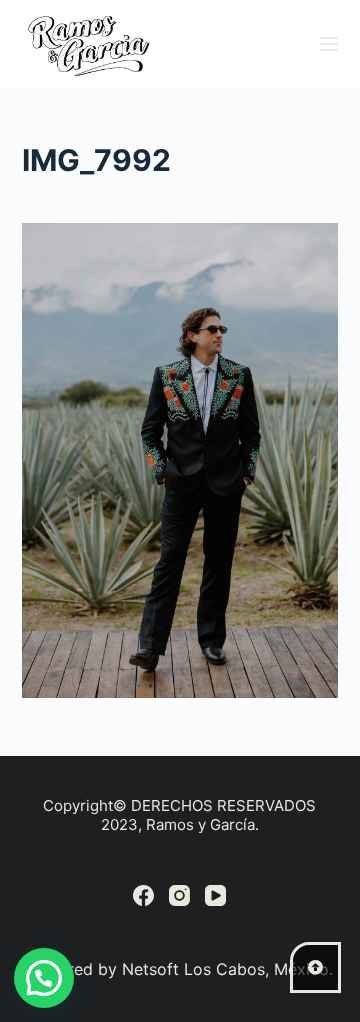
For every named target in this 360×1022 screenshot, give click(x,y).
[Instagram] (179, 895)
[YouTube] (215, 895)
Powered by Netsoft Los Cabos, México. (179, 969)
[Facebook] (143, 895)
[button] (44, 978)
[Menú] (329, 44)
